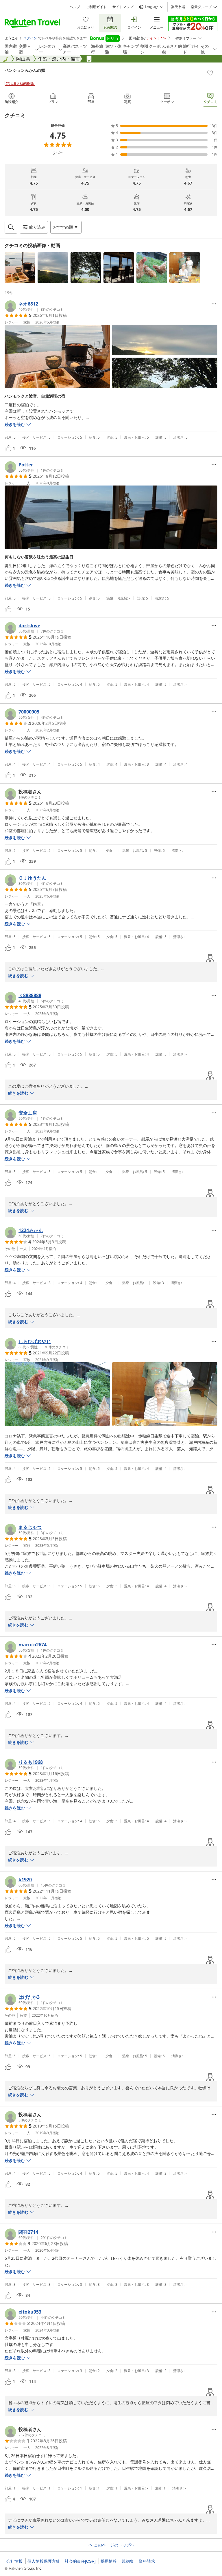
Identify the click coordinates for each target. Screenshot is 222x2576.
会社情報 (14, 2561)
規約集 (128, 2561)
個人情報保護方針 (44, 2561)
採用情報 (109, 2561)
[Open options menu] (214, 304)
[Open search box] (11, 227)
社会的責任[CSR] (80, 2561)
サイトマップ (123, 7)
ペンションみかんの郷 (25, 70)
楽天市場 (178, 7)
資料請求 (147, 2561)
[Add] (210, 73)
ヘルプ (75, 7)
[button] (20, 268)
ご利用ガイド (96, 7)
